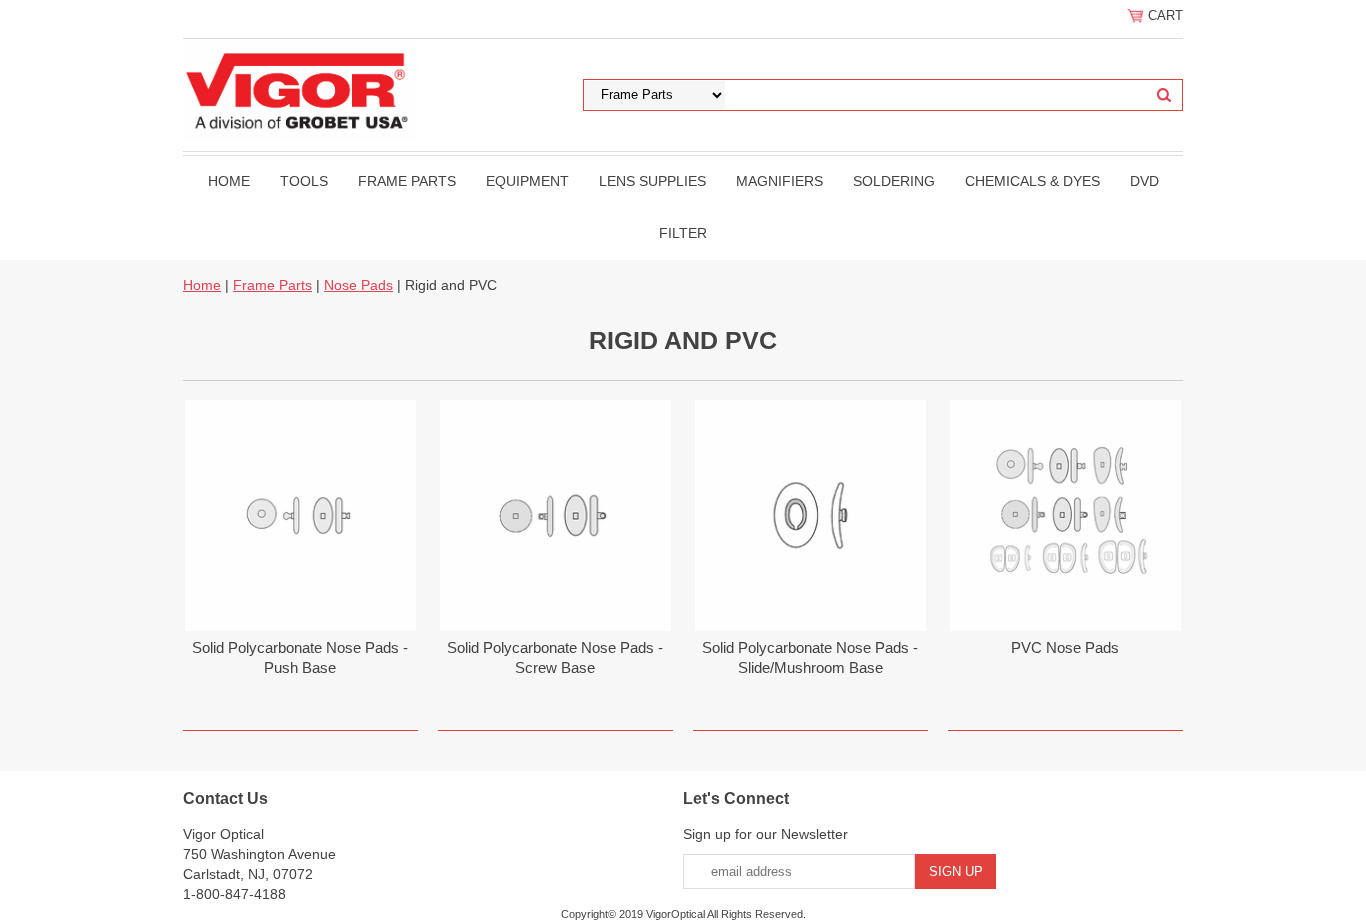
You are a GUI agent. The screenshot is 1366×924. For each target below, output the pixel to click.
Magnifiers (779, 181)
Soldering (894, 181)
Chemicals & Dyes (1032, 181)
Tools (304, 181)
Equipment (527, 181)
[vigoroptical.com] (300, 89)
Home (229, 181)
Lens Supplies (652, 181)
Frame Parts (407, 181)
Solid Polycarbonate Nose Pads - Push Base (300, 657)
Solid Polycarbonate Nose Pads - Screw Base (555, 657)
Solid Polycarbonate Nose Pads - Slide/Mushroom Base (810, 657)
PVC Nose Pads (1065, 647)
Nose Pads (358, 285)
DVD (1144, 181)
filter (683, 233)
